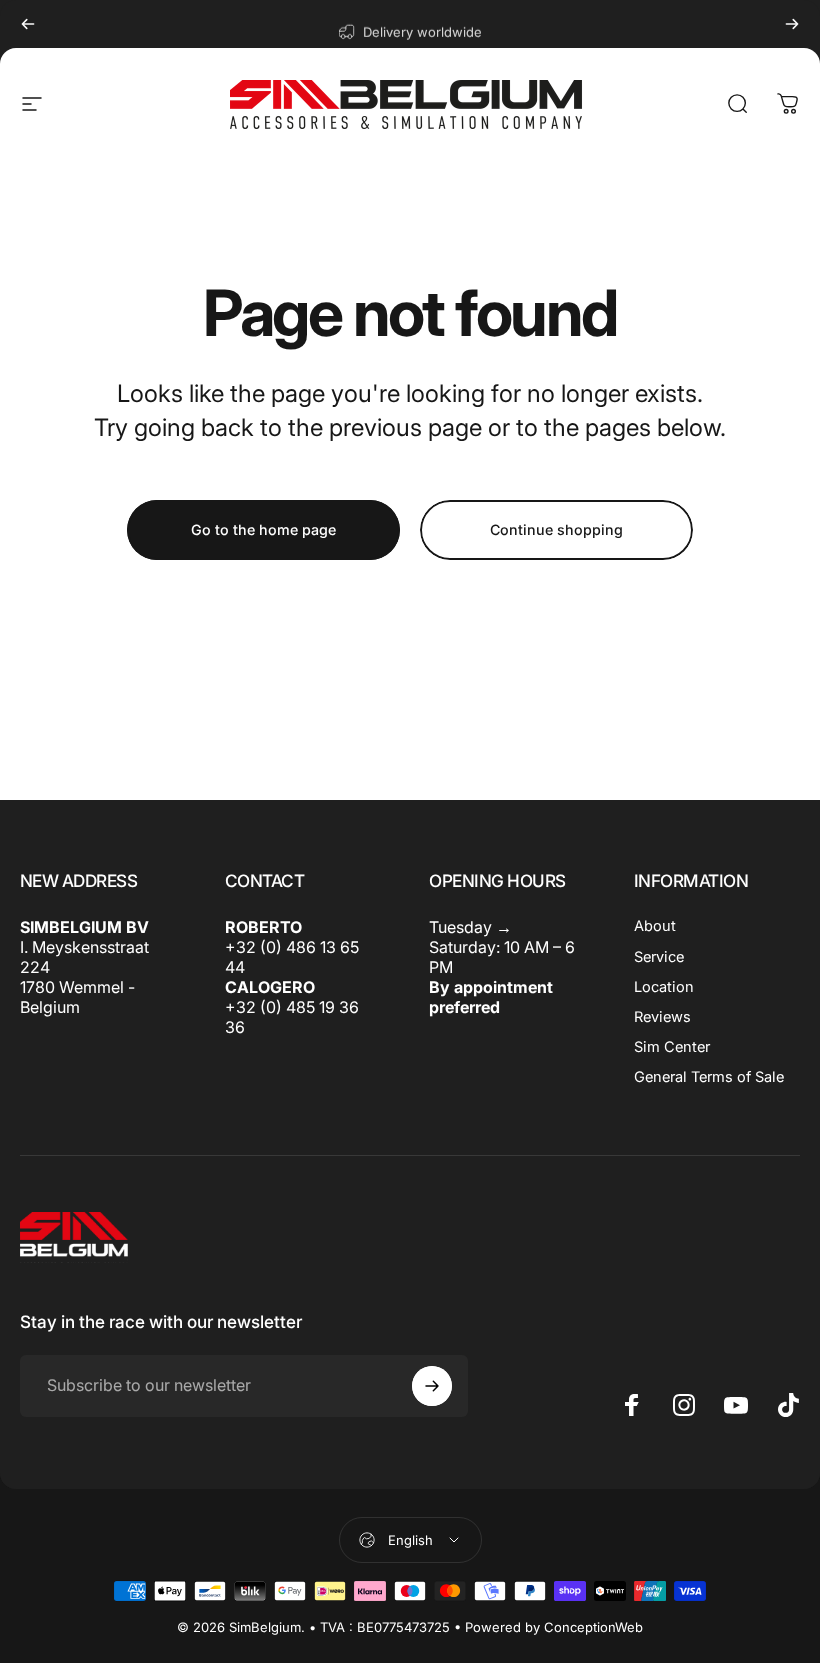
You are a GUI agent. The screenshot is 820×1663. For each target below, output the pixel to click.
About (655, 926)
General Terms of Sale (709, 1077)
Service (659, 957)
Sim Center (672, 1047)
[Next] (792, 24)
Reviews (662, 1017)
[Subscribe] (432, 1386)
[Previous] (28, 24)
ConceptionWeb (593, 1627)
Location (664, 987)
